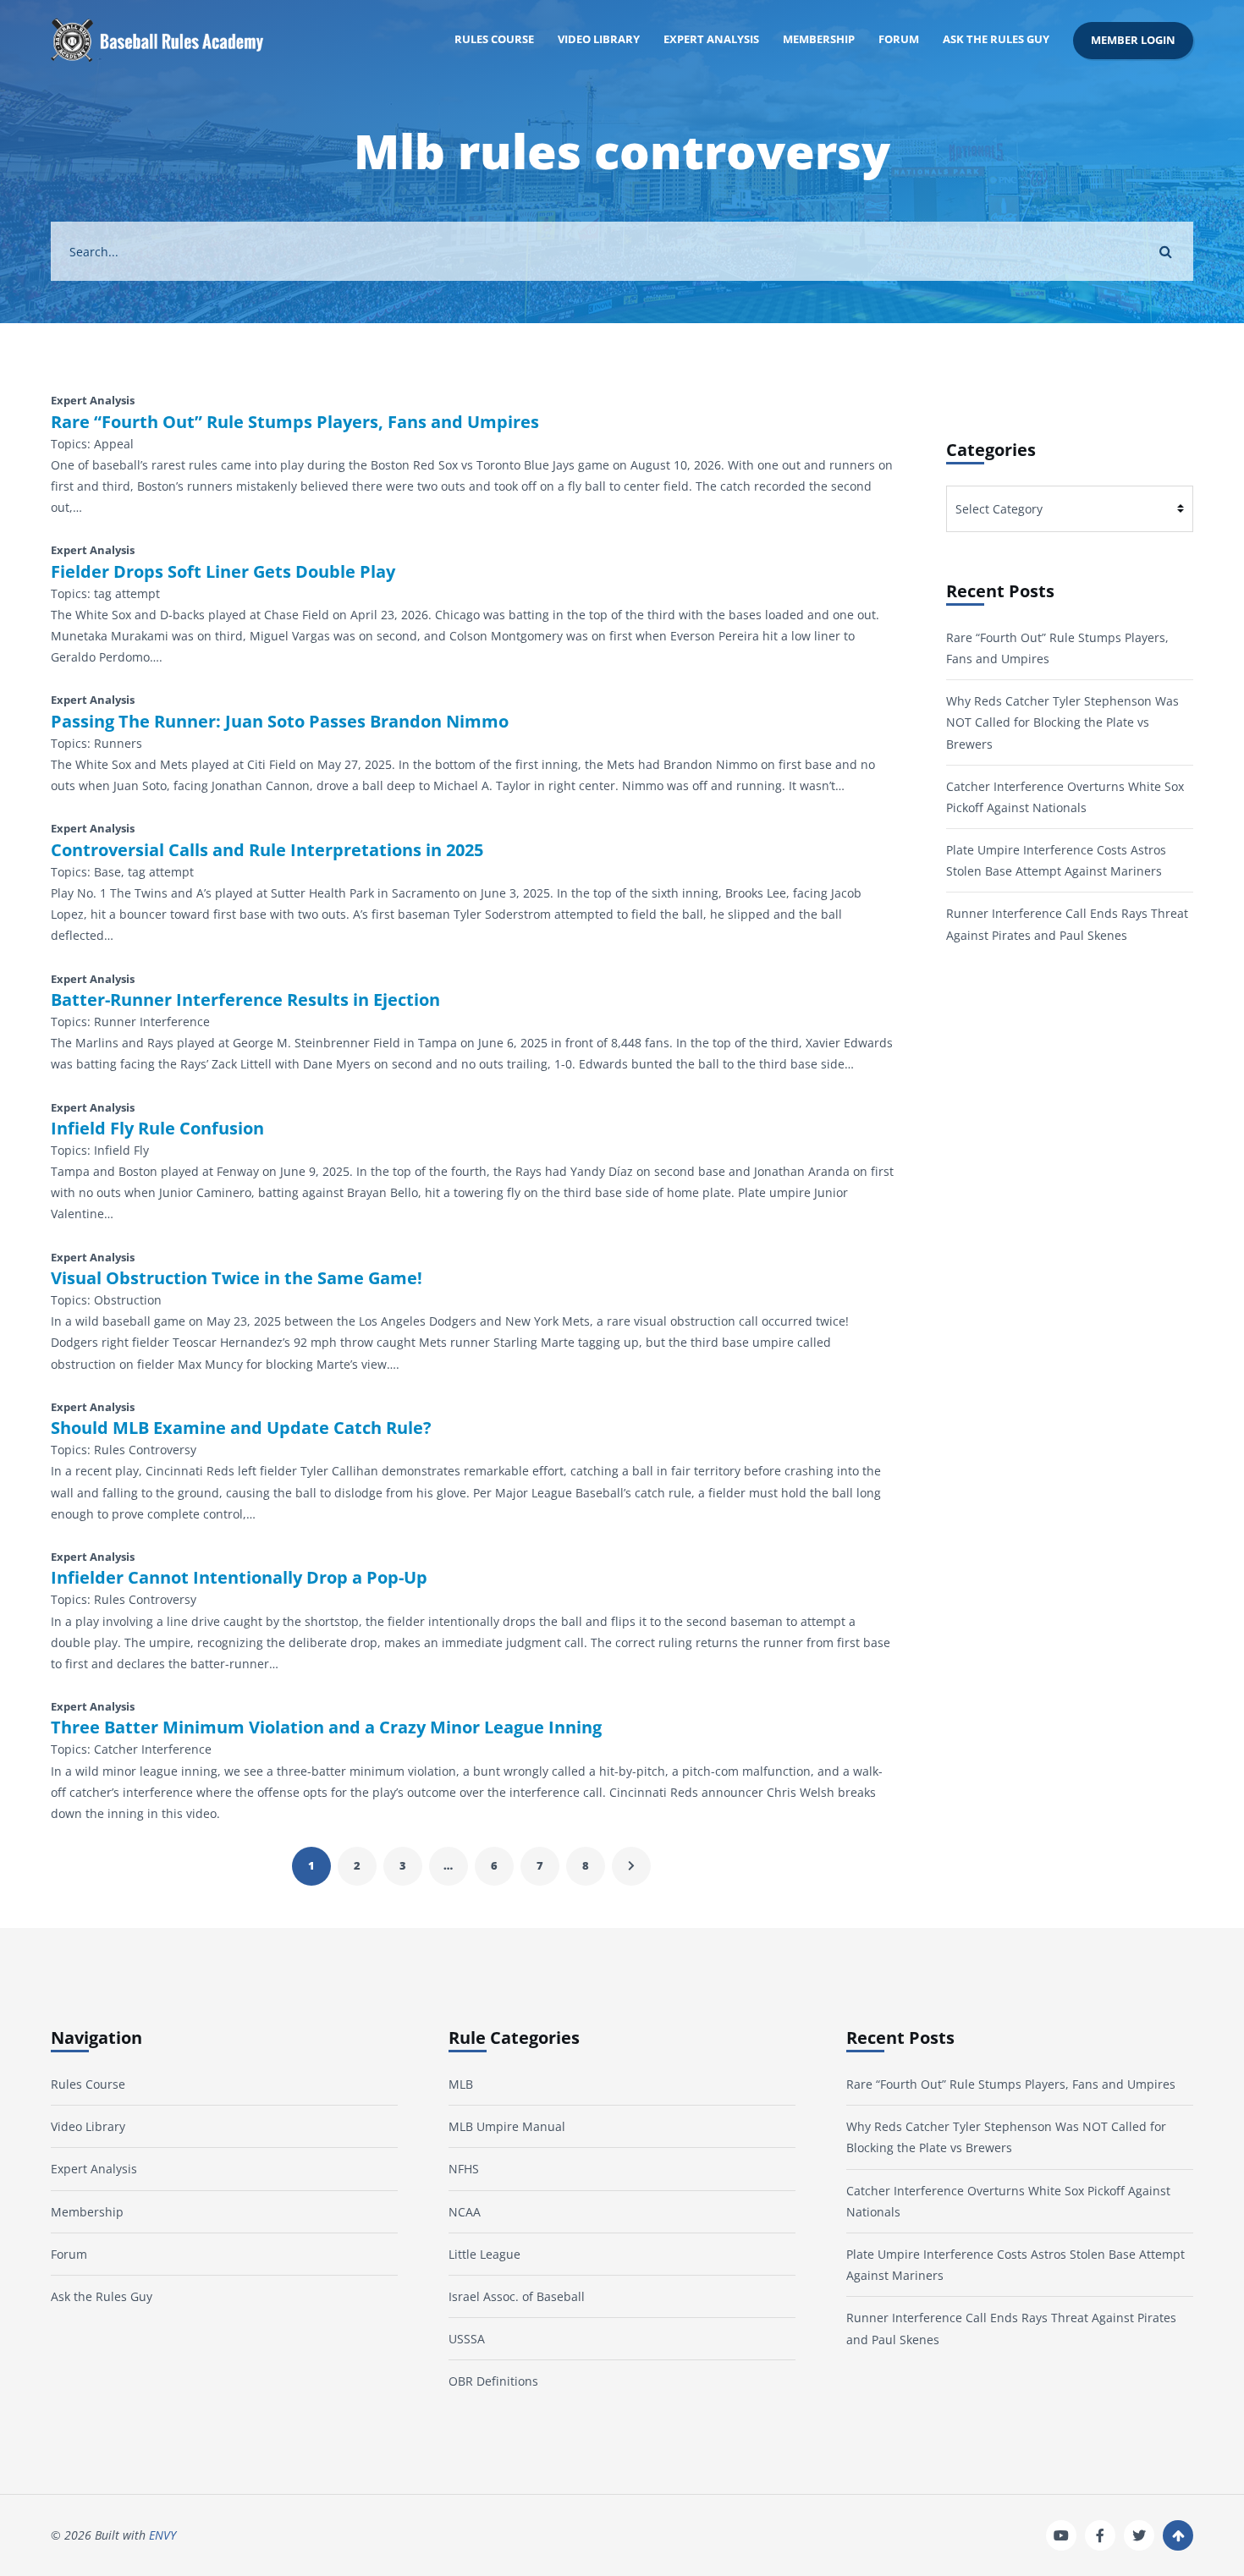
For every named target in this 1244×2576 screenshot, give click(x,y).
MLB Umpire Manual (507, 2126)
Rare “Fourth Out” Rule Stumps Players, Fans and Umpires (295, 422)
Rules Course (494, 39)
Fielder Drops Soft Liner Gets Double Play (223, 572)
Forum (899, 39)
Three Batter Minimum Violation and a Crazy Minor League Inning (326, 1727)
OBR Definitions (493, 2381)
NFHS (464, 2169)
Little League (484, 2254)
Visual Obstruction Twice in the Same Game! (237, 1278)
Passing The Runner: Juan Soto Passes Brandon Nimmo (280, 722)
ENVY (162, 2535)
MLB (461, 2084)
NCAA (465, 2212)
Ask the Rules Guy (996, 39)
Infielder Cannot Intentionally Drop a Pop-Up (239, 1578)
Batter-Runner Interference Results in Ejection (245, 1000)
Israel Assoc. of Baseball (517, 2296)
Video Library (599, 39)
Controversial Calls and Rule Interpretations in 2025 (267, 850)
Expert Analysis (711, 39)
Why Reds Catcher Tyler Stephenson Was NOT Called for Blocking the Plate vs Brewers (1062, 722)
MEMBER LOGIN (1133, 40)
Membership (819, 39)
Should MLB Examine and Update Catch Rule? (241, 1428)
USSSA (467, 2339)
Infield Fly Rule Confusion (157, 1129)
